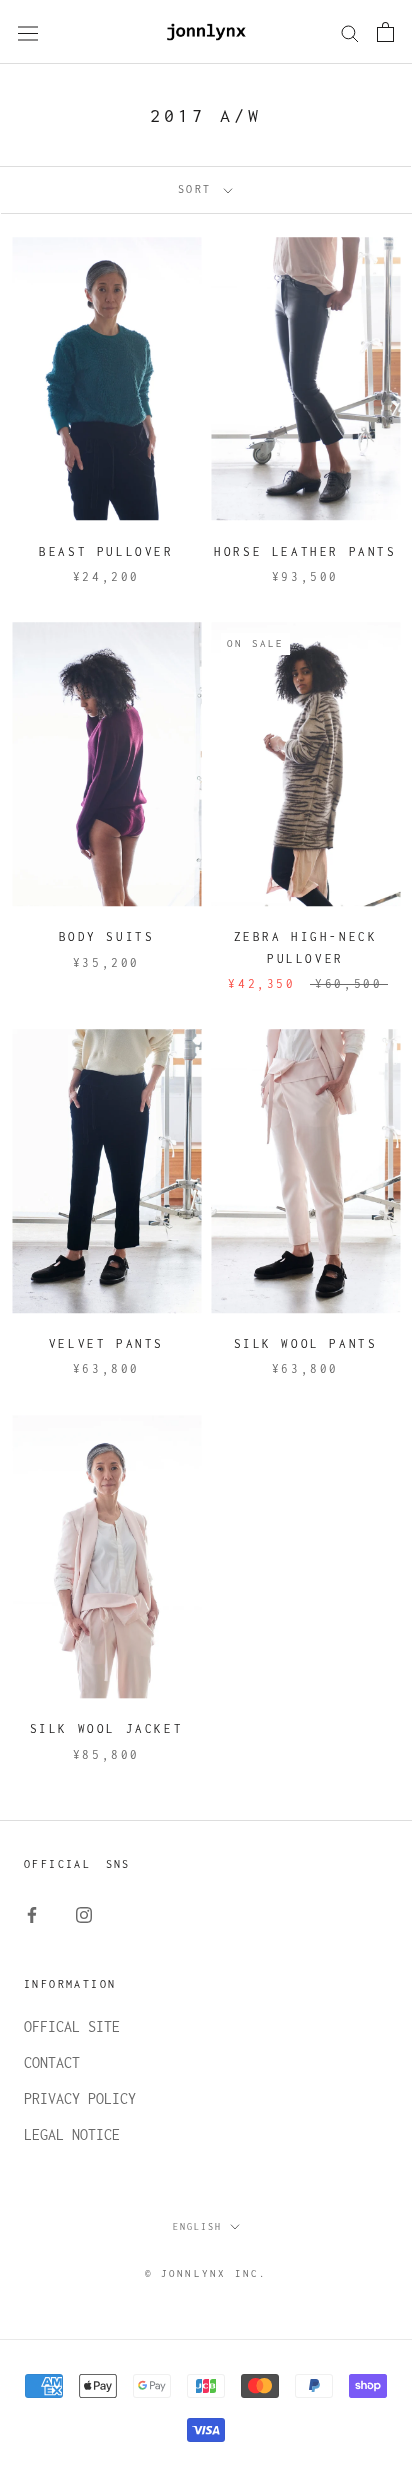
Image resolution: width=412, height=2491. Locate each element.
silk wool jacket (107, 1728)
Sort (199, 189)
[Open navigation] (28, 32)
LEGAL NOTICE (72, 2134)
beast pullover (106, 551)
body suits (107, 936)
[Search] (350, 32)
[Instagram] (84, 1914)
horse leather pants (305, 551)
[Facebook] (32, 1914)
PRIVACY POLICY (80, 2098)
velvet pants (106, 1343)
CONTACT (52, 2062)
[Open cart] (385, 32)
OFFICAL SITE (72, 2026)
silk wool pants (306, 1343)
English (197, 2226)
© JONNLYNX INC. (206, 2273)
